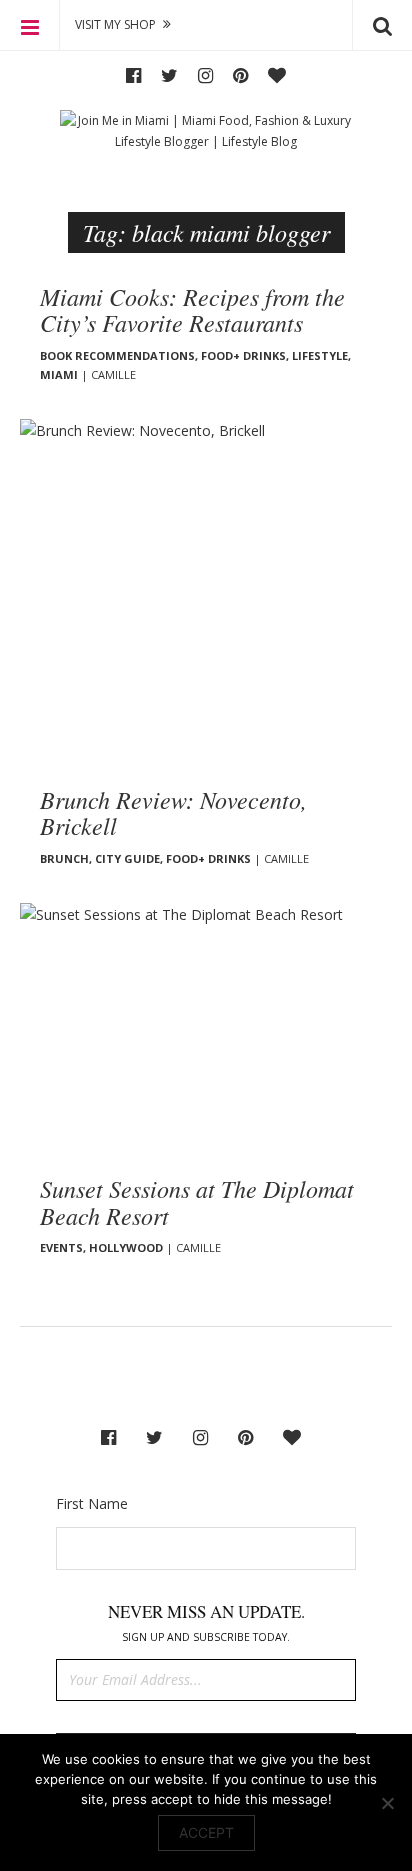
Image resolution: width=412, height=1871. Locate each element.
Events (61, 1247)
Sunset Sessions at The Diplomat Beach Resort (197, 1201)
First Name (92, 1503)
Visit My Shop (115, 24)
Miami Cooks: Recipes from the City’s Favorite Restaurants (192, 309)
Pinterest (240, 76)
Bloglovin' (277, 76)
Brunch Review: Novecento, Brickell (173, 812)
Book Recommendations (117, 355)
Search (382, 25)
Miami (59, 374)
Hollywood (126, 1247)
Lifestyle (320, 355)
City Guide (127, 858)
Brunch (64, 858)
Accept (206, 1832)
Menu (30, 25)
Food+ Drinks (243, 355)
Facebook (133, 76)
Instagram (205, 76)
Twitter (169, 76)
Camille (113, 374)
